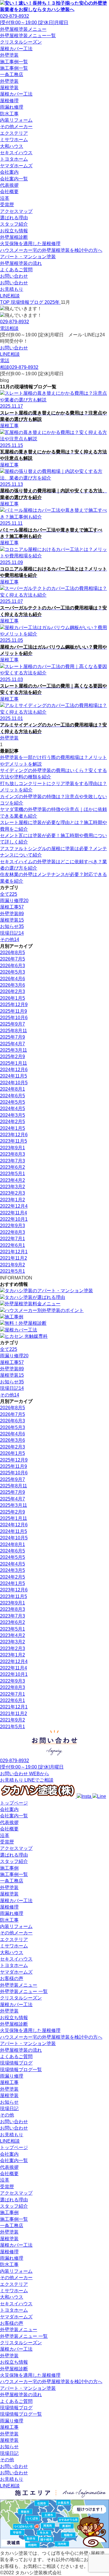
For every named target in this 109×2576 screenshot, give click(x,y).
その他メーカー (16, 126)
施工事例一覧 (14, 62)
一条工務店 (12, 75)
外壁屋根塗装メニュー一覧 (28, 36)
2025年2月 (12, 1057)
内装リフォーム (16, 120)
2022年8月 (12, 1232)
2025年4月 (12, 1044)
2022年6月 (12, 1245)
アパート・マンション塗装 (28, 257)
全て (9, 894)
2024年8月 (12, 1089)
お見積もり (12, 289)
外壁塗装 (9, 55)
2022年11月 (14, 1213)
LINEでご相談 (39, 1780)
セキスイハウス (16, 153)
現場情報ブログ (16, 2063)
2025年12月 (14, 1005)
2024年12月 (14, 1070)
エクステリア (14, 133)
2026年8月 (12, 953)
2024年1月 (12, 1128)
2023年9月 (12, 1148)
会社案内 (9, 172)
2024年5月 (12, 1102)
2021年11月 (14, 1258)
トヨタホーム (14, 159)
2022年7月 (12, 1239)
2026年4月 (12, 979)
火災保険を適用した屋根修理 (30, 244)
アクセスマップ (16, 211)
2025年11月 (14, 1011)
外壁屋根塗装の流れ (21, 263)
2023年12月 (14, 1135)
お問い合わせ (14, 276)
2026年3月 (12, 985)
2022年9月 (12, 1226)
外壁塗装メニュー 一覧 (24, 1991)
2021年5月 (12, 1271)
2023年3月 (12, 1187)
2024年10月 (14, 1083)
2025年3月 (14, 1050)
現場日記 (9, 2109)
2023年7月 (12, 1161)
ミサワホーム (14, 140)
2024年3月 (12, 1115)
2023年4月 (12, 1180)
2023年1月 (12, 1200)
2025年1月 (14, 1063)
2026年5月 (12, 972)
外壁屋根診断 (14, 237)
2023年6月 (12, 1167)
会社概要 (9, 192)
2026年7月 (12, 959)
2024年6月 (12, 1096)
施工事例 (9, 1868)
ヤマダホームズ (16, 166)
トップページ (14, 1803)
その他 (7, 2115)
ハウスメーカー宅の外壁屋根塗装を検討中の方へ (51, 250)
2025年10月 (14, 1018)
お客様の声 (12, 1978)
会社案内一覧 (14, 179)
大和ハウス (12, 146)
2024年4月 (12, 1109)
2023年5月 (12, 1174)
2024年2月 (12, 1122)
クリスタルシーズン (21, 42)
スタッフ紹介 (14, 224)
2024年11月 (14, 1076)
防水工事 (9, 114)
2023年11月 (14, 1141)
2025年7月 (12, 1037)
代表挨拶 (9, 185)
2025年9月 (12, 1024)
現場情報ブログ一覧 (21, 2070)
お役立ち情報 (14, 231)
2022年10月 (14, 1219)
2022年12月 (14, 1206)
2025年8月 (14, 1031)
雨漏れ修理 (12, 107)
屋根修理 (9, 101)
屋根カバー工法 (16, 49)
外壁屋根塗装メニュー (23, 29)
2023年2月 (12, 1193)
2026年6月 (12, 966)
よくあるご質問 (16, 270)
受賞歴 (7, 205)
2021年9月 (12, 1265)
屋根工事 (9, 2082)
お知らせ (9, 2102)
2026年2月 (12, 991)
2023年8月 (12, 1154)
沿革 (5, 198)
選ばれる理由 (14, 218)
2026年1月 (12, 998)
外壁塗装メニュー (19, 1985)
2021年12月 (14, 1252)
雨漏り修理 (12, 2076)
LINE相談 (10, 296)
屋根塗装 (9, 88)
